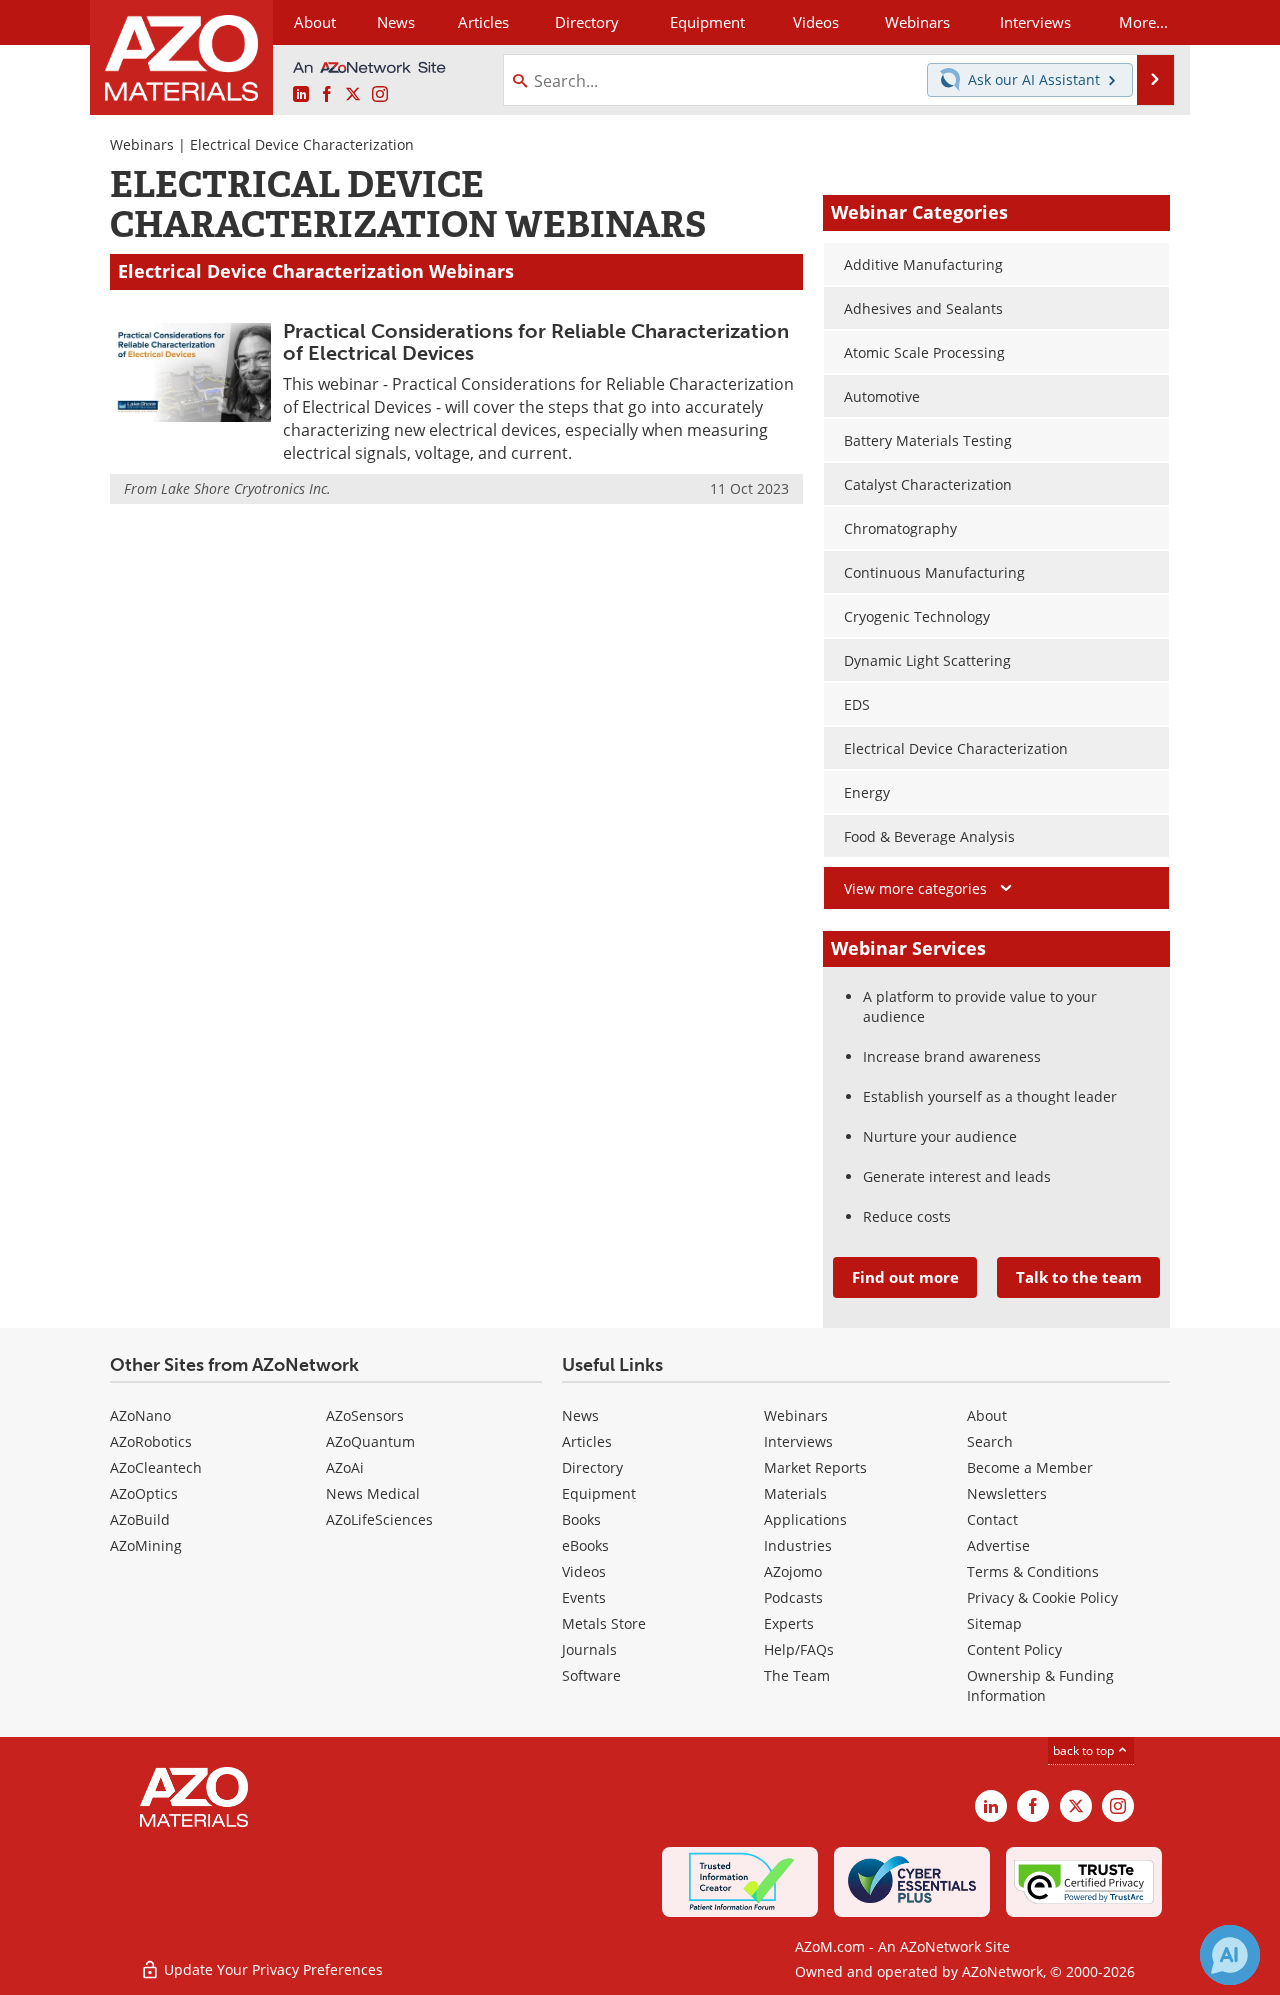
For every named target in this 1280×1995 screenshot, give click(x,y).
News (580, 1415)
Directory (587, 22)
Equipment (599, 1493)
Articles (587, 1441)
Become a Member (1030, 1467)
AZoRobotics (151, 1441)
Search (990, 1441)
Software (591, 1675)
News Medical (373, 1493)
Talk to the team (1079, 1277)
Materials (795, 1493)
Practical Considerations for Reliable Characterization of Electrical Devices (536, 342)
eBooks (585, 1545)
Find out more (905, 1277)
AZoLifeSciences (379, 1519)
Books (581, 1519)
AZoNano (140, 1415)
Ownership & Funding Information (1040, 1685)
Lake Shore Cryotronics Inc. (246, 488)
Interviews (798, 1441)
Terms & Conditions (1033, 1571)
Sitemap (994, 1623)
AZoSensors (365, 1415)
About (987, 1415)
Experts (789, 1623)
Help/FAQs (799, 1649)
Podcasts (793, 1597)
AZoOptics (144, 1493)
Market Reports (815, 1467)
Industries (798, 1545)
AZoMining (146, 1545)
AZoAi (345, 1467)
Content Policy (1014, 1649)
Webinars (142, 144)
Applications (805, 1519)
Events (584, 1597)
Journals (589, 1649)
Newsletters (1007, 1493)
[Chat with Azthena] (1230, 1955)
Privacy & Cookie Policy (1042, 1597)
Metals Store (604, 1623)
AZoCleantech (156, 1467)
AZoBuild (140, 1519)
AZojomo (793, 1571)
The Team (797, 1675)
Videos (584, 1571)
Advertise (998, 1545)
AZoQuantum (370, 1441)
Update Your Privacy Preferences (271, 1969)
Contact (992, 1519)
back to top (1085, 1750)
